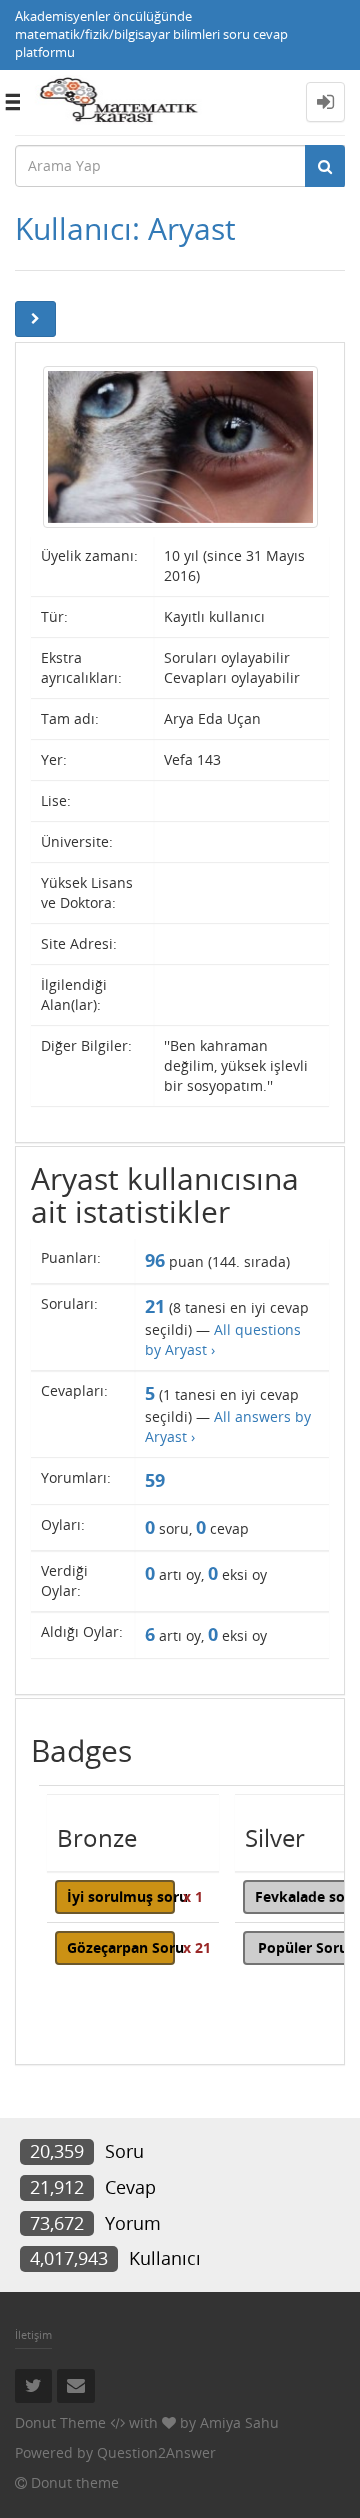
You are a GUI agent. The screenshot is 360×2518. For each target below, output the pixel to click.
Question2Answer (156, 2452)
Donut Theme (60, 2422)
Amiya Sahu (239, 2422)
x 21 (197, 1947)
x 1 (193, 1896)
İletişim (33, 2334)
